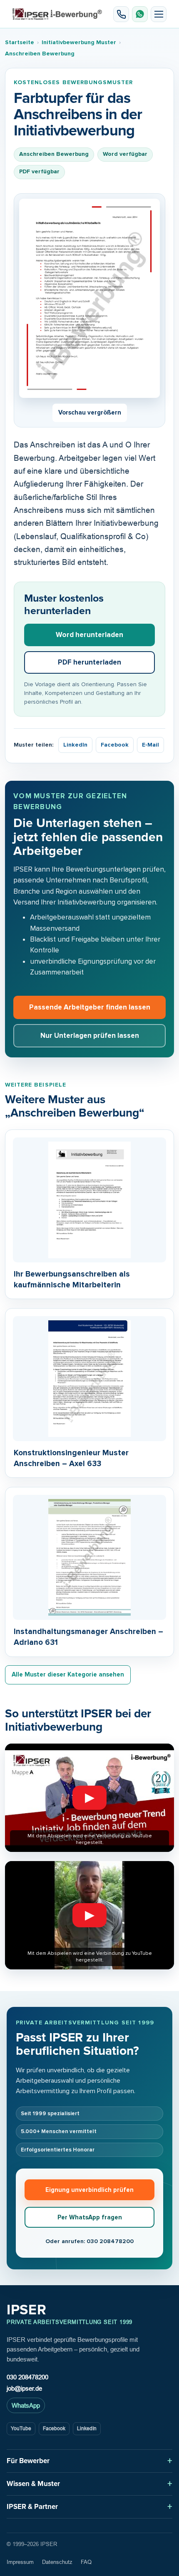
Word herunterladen (89, 635)
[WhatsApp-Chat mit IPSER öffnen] (140, 14)
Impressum (20, 2562)
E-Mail (150, 745)
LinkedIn (75, 745)
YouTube (21, 2429)
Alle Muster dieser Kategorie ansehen (68, 1674)
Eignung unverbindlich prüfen (89, 2190)
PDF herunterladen (89, 662)
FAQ (86, 2562)
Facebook (115, 745)
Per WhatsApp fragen (90, 2217)
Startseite (20, 42)
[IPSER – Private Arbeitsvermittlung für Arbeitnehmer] (57, 14)
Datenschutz (57, 2562)
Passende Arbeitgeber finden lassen (90, 1007)
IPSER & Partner (32, 2507)
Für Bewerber (28, 2461)
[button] (159, 14)
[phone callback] (121, 14)
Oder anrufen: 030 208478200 (89, 2241)
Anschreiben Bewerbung (40, 54)
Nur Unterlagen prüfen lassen (90, 1036)
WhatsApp (26, 2405)
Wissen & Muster (33, 2484)
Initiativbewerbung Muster (79, 42)
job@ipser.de (24, 2388)
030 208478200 (27, 2377)
